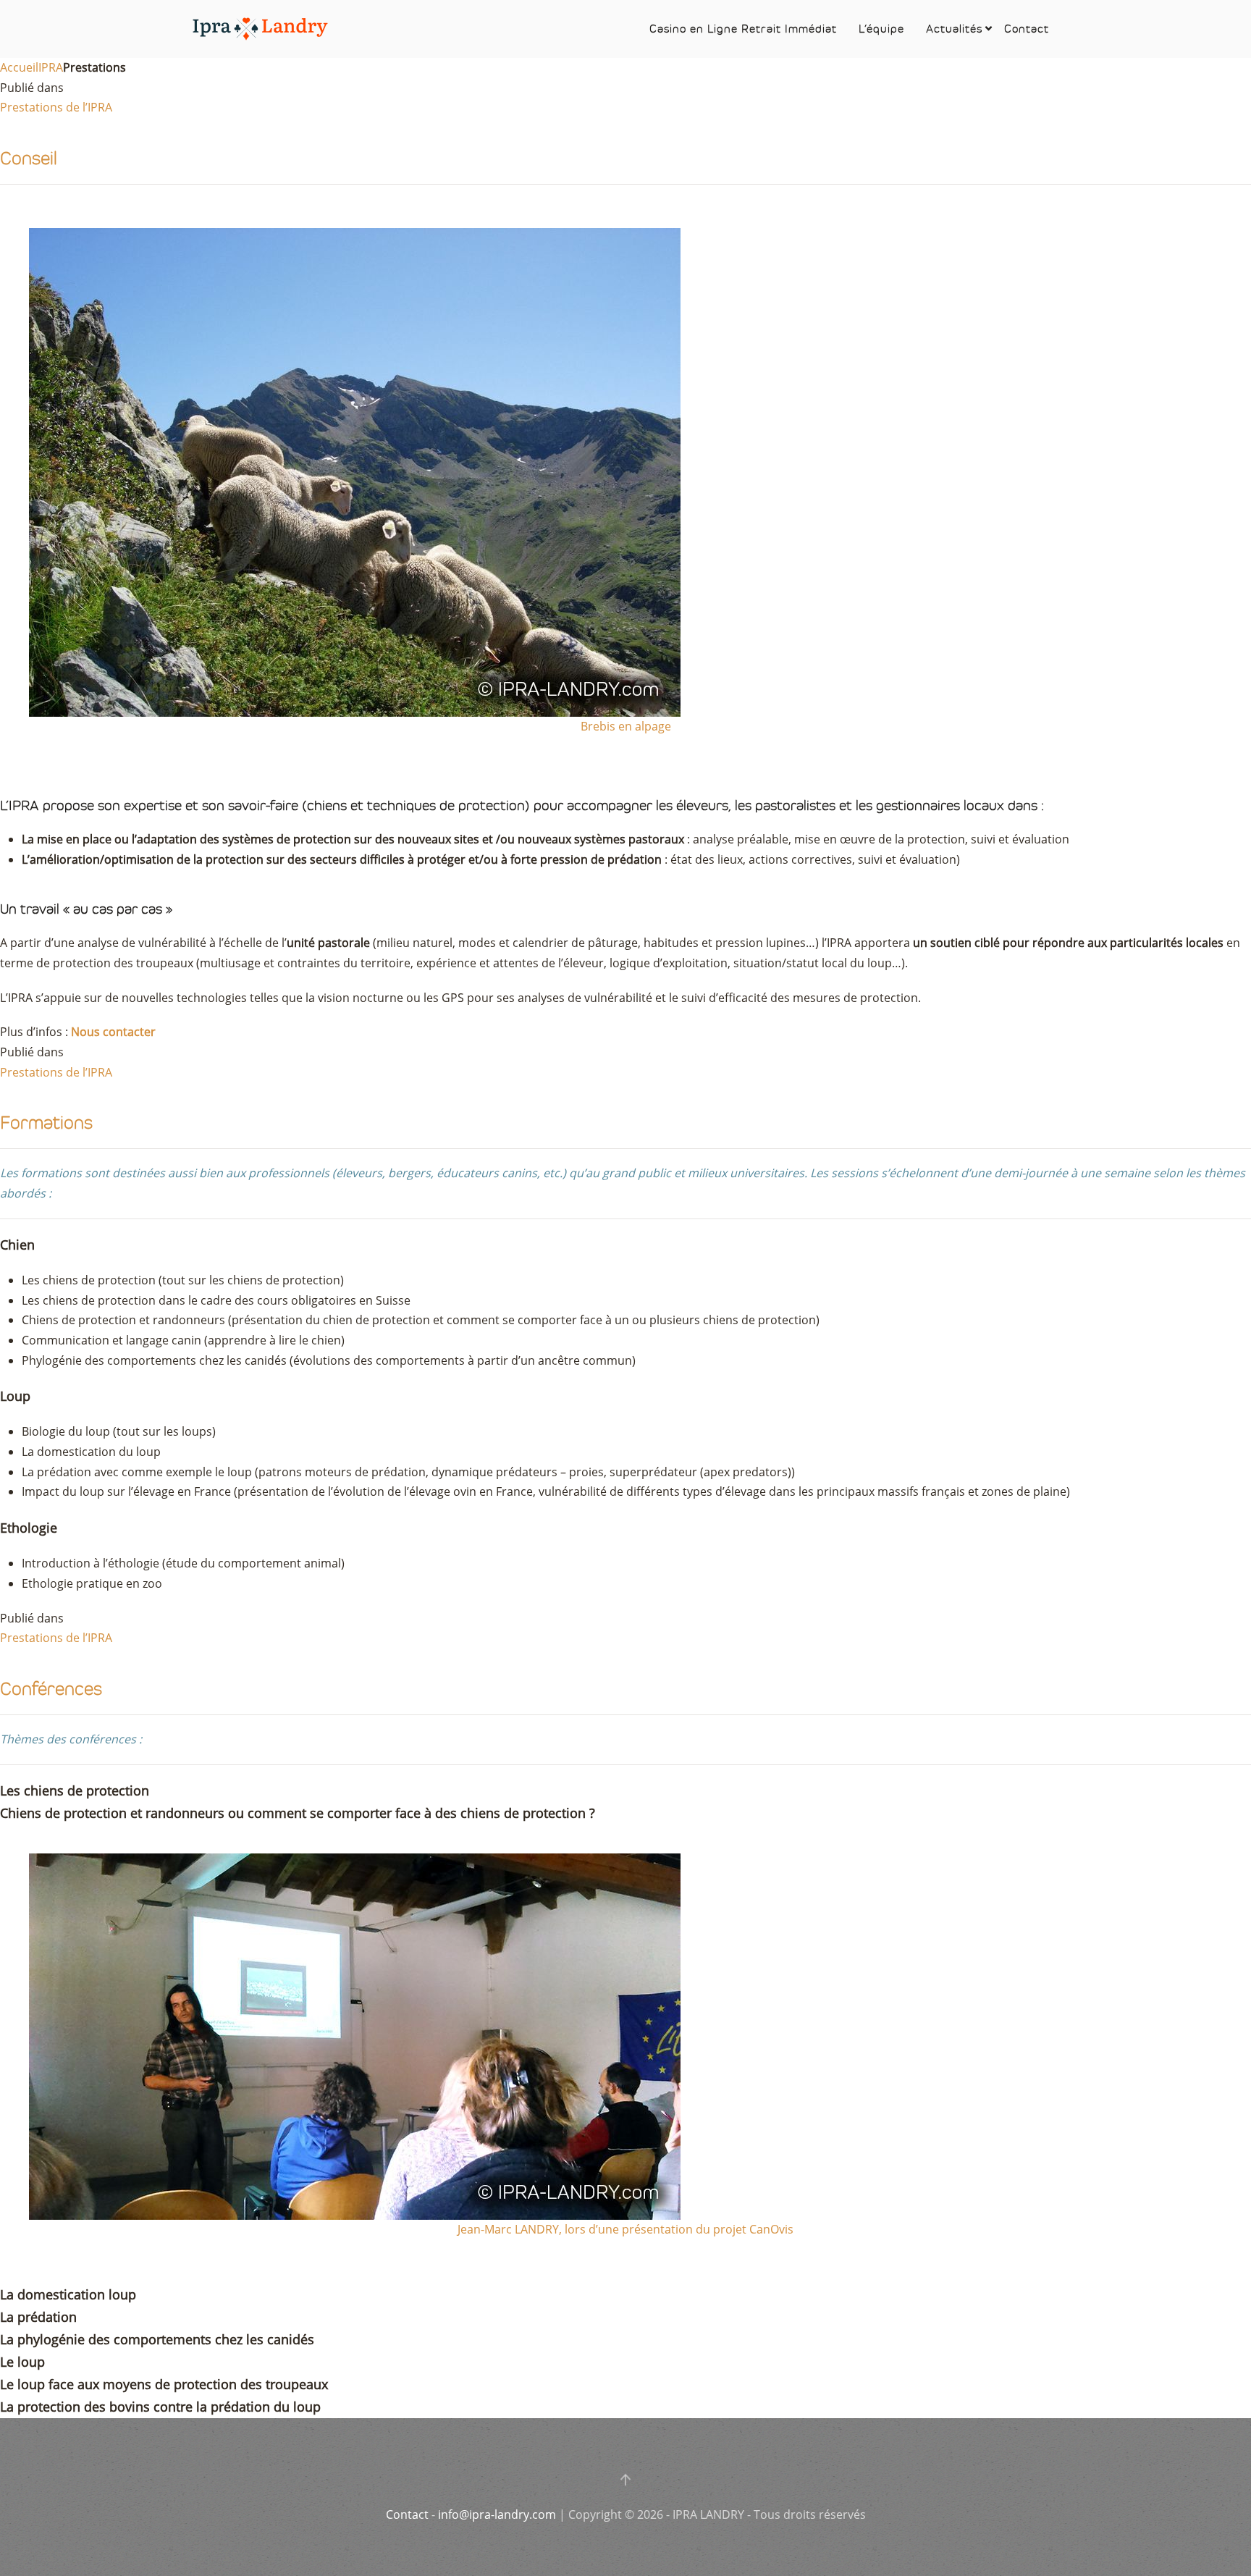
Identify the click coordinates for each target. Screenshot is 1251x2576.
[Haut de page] (625, 2480)
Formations (46, 1123)
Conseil (29, 158)
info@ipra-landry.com (497, 2514)
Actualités (954, 29)
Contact (1027, 29)
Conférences (51, 1689)
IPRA (51, 67)
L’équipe (881, 29)
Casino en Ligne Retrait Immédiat (743, 29)
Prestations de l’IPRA (56, 107)
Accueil (19, 67)
